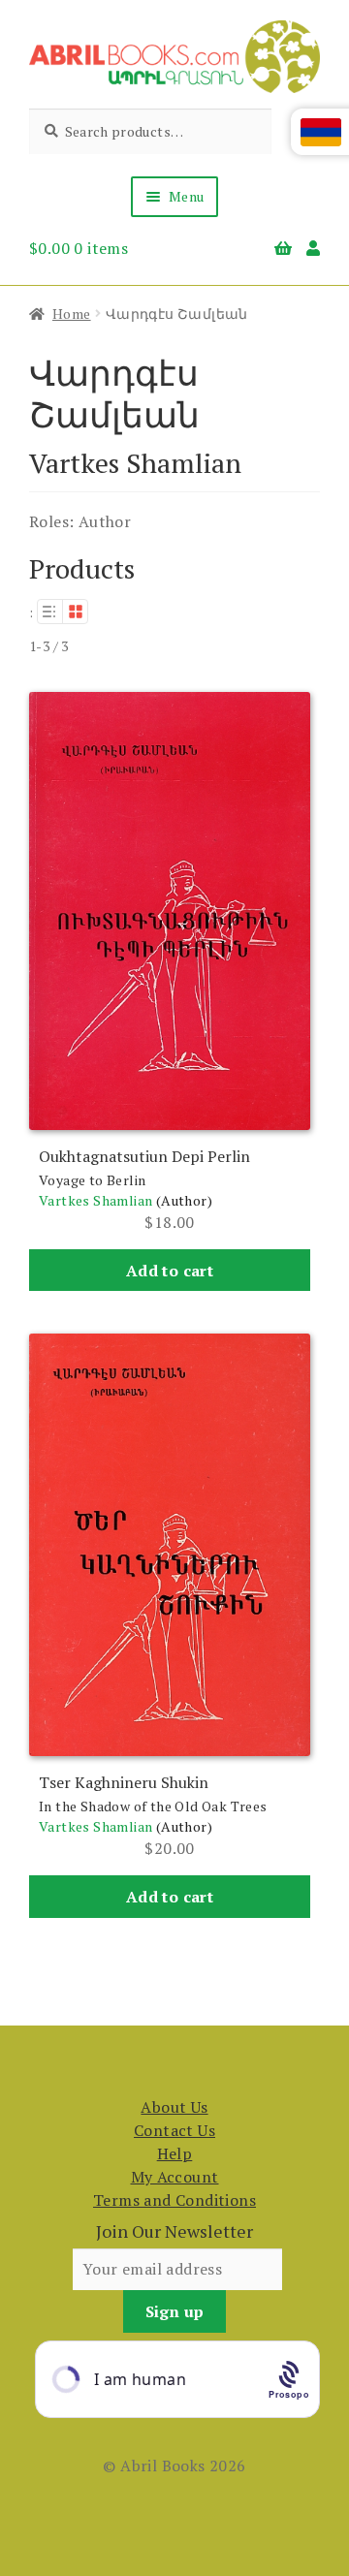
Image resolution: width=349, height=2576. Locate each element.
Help (175, 2153)
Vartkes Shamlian (95, 1200)
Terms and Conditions (174, 2200)
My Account (175, 2177)
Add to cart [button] (170, 1271)
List (49, 612)
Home (72, 314)
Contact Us (174, 2130)
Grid (76, 612)
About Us (174, 2107)
